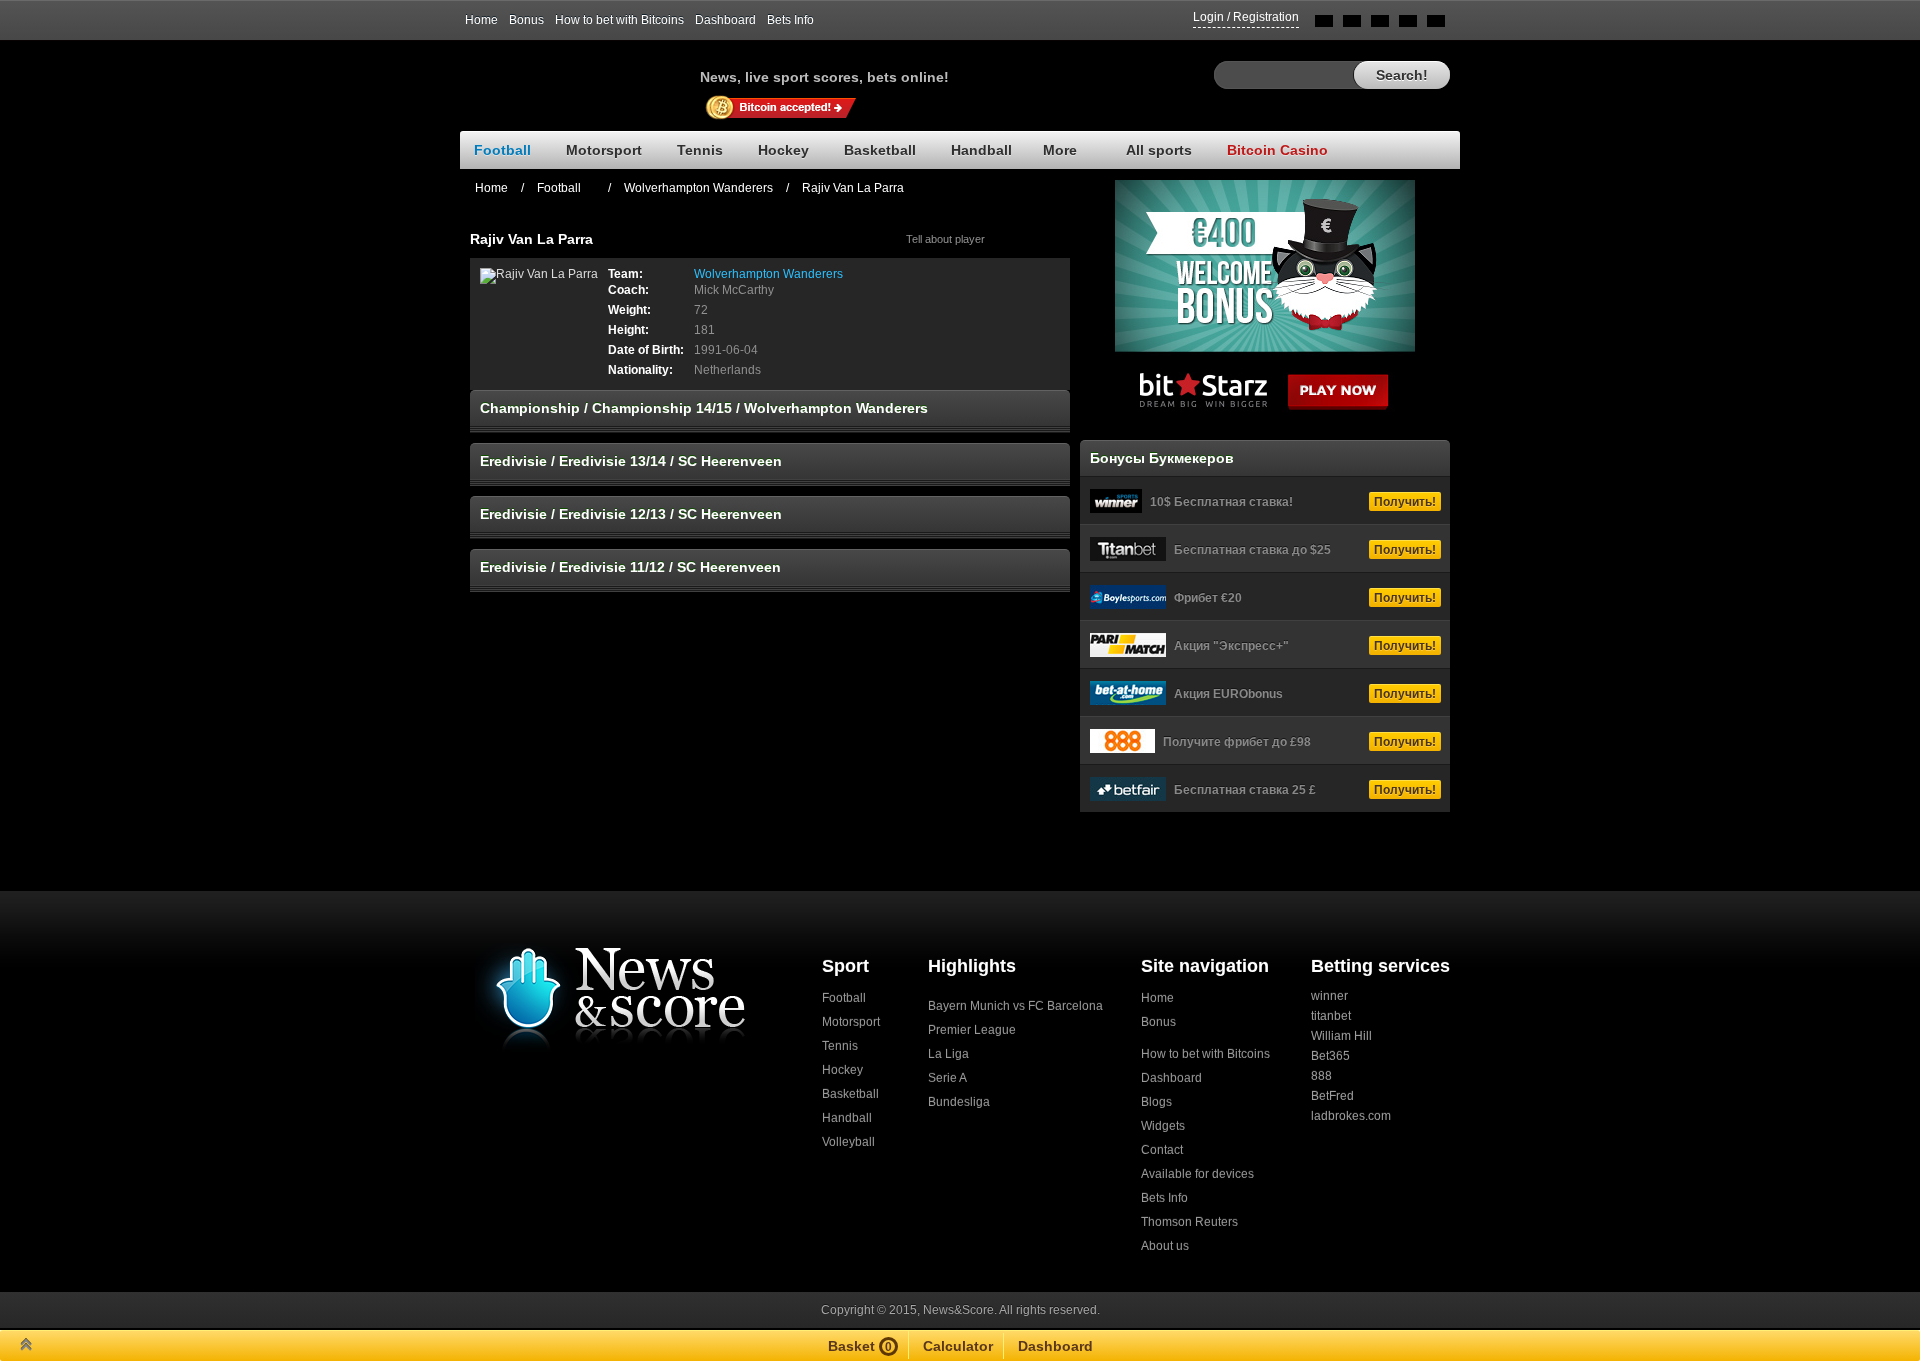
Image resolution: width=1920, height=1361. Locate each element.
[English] (1324, 24)
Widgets (1163, 1126)
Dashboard (725, 20)
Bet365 (1330, 1056)
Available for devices (1197, 1174)
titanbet (1331, 1016)
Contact (1162, 1150)
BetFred (1332, 1096)
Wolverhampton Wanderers (698, 188)
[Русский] (1352, 24)
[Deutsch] (1408, 24)
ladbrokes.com (1351, 1116)
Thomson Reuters (1189, 1222)
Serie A (947, 1078)
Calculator (958, 1346)
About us (1165, 1246)
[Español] (1380, 24)
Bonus (526, 20)
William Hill (1341, 1036)
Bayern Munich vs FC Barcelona (1015, 1006)
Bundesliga (959, 1102)
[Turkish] (1436, 24)
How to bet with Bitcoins (619, 20)
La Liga (948, 1054)
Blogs (1156, 1102)
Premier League (972, 1030)
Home (481, 20)
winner (1329, 996)
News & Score (580, 71)
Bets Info (790, 20)
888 (1321, 1076)
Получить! (1405, 502)
